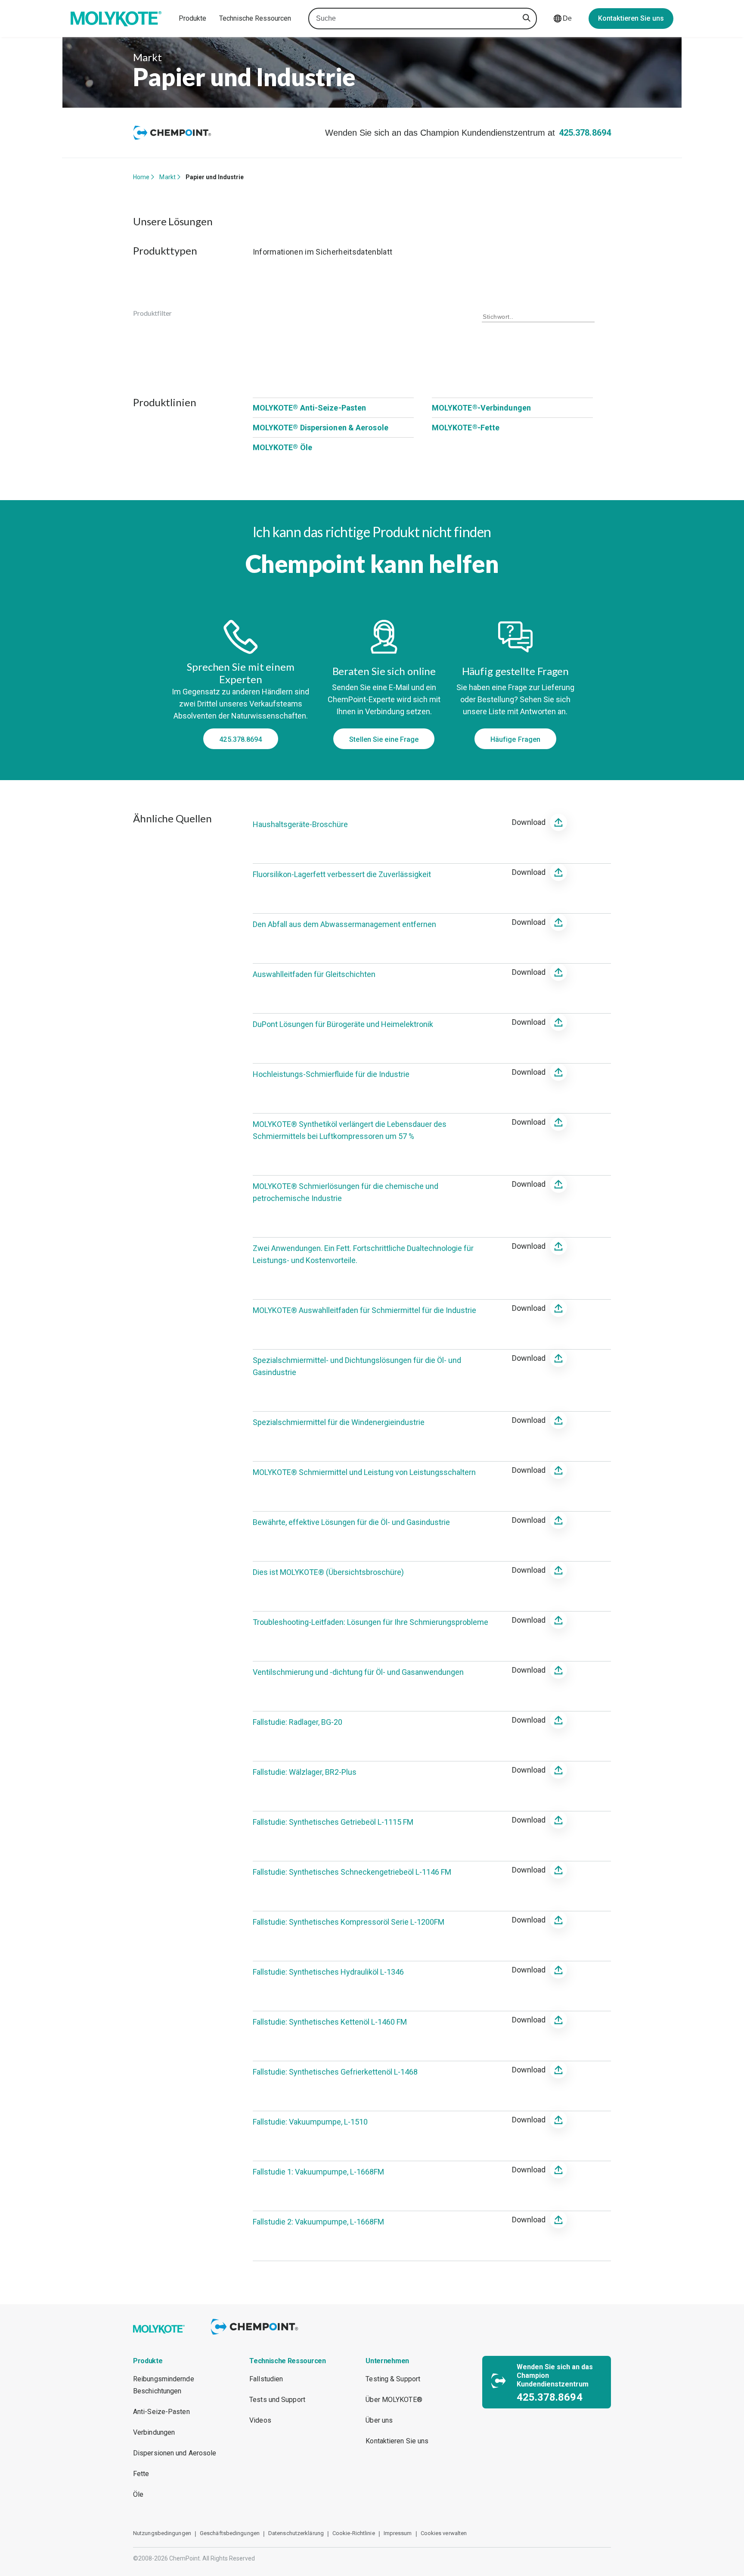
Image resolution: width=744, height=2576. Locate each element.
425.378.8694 (585, 133)
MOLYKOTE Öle (282, 447)
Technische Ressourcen (255, 18)
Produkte (192, 18)
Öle (138, 2494)
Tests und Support (277, 2400)
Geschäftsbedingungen (230, 2533)
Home (141, 177)
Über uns (379, 2420)
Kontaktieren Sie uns (631, 18)
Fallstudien (266, 2379)
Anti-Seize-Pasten (161, 2412)
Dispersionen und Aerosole (175, 2453)
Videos (260, 2420)
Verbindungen (154, 2432)
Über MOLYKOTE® (394, 2400)
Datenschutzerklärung (296, 2533)
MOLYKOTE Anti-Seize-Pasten (310, 408)
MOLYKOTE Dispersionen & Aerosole (321, 428)
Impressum (398, 2533)
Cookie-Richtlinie (354, 2533)
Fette (141, 2474)
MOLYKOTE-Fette (466, 428)
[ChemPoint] (256, 2336)
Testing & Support (393, 2379)
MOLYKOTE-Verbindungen (481, 408)
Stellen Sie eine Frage (384, 739)
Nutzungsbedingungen (162, 2533)
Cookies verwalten (444, 2533)
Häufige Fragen (515, 739)
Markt (167, 177)
